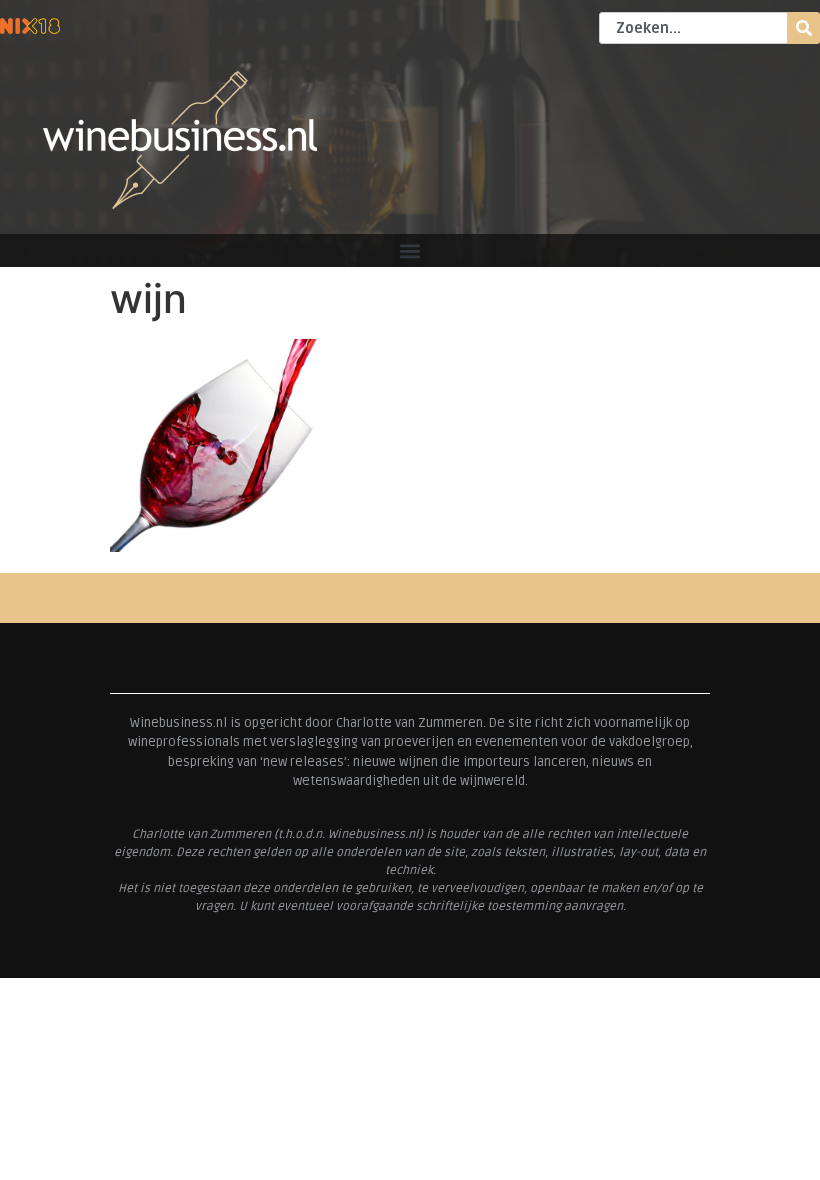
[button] (410, 250)
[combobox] (693, 28)
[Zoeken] (804, 28)
